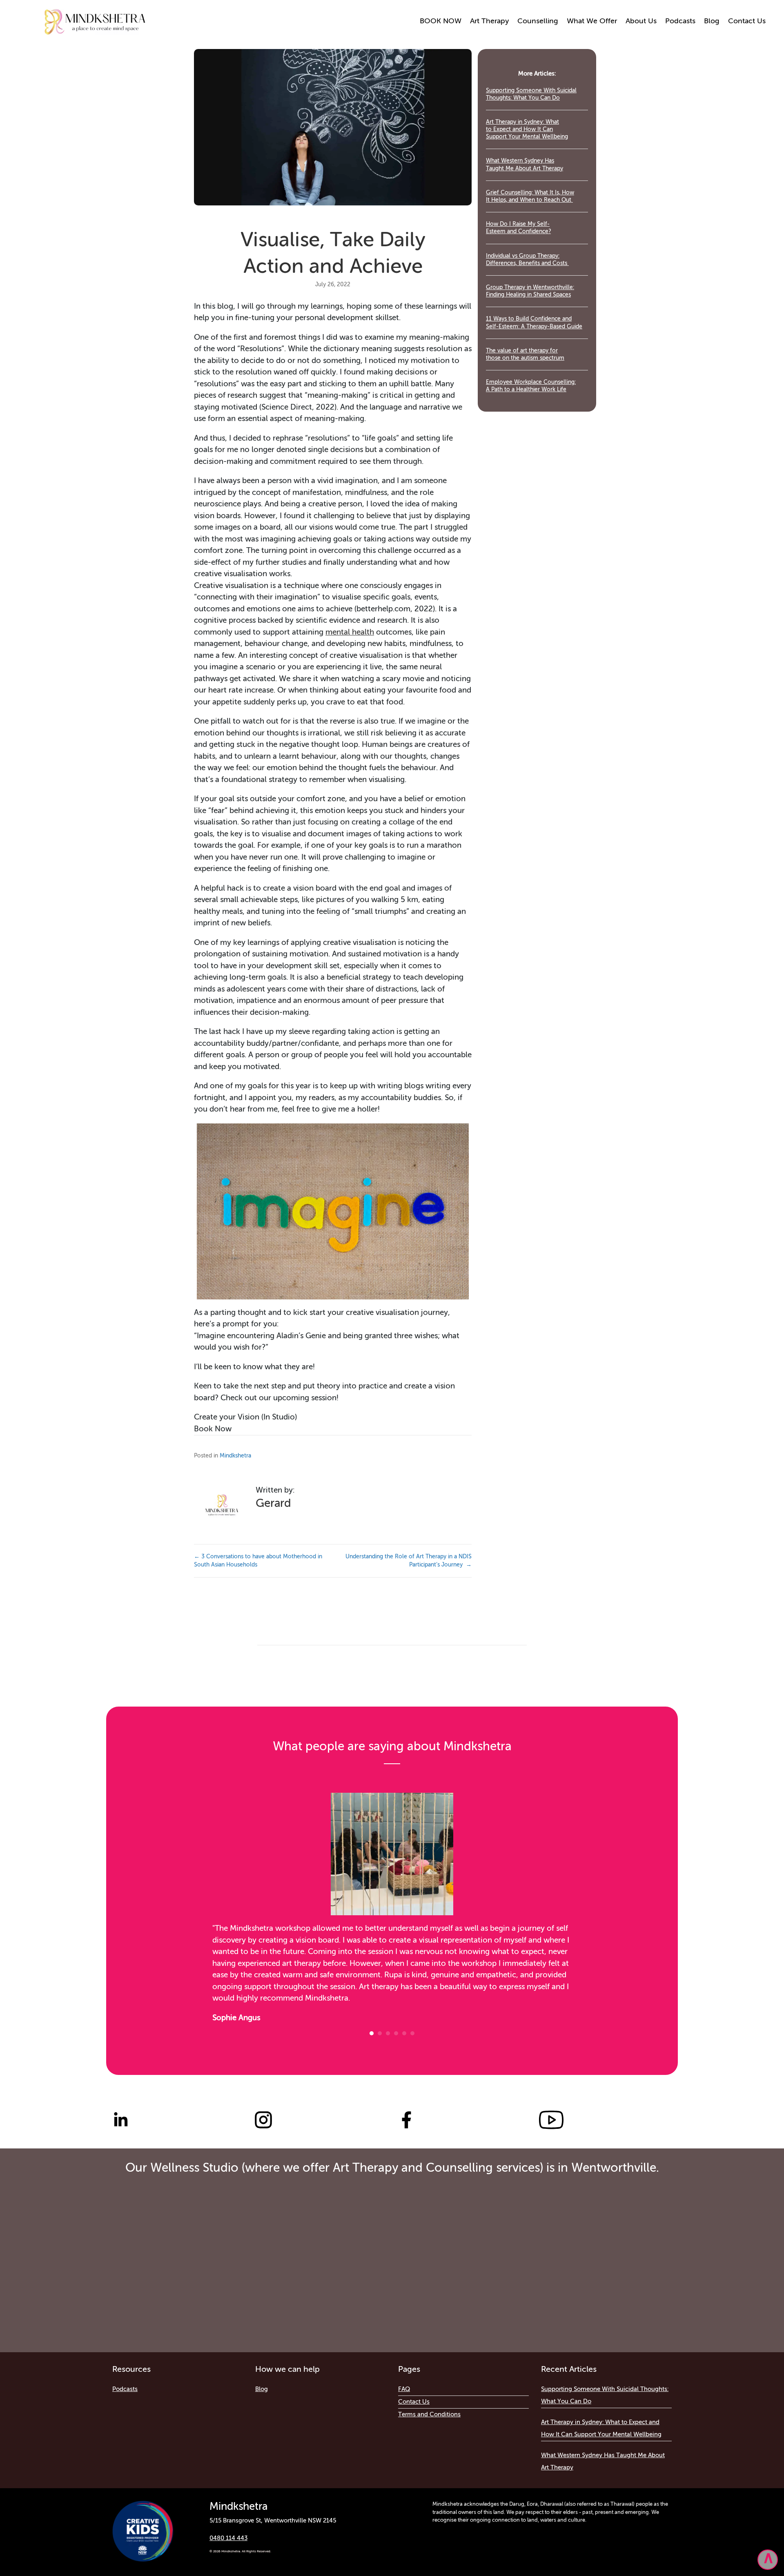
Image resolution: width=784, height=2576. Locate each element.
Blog (712, 21)
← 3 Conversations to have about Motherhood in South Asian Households (258, 1561)
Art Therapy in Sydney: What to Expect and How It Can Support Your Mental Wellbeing (527, 129)
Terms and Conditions (429, 2414)
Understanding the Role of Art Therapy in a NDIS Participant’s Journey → (409, 1561)
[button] (768, 2560)
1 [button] (372, 2033)
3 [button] (388, 2033)
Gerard (273, 1504)
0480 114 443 (228, 2538)
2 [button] (380, 2033)
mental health (350, 632)
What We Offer (592, 21)
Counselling (538, 21)
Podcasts (680, 21)
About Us (641, 21)
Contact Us (747, 21)
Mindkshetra (235, 1456)
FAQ (404, 2389)
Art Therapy (489, 21)
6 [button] (412, 2033)
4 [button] (396, 2033)
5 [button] (404, 2033)
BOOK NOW (441, 21)
